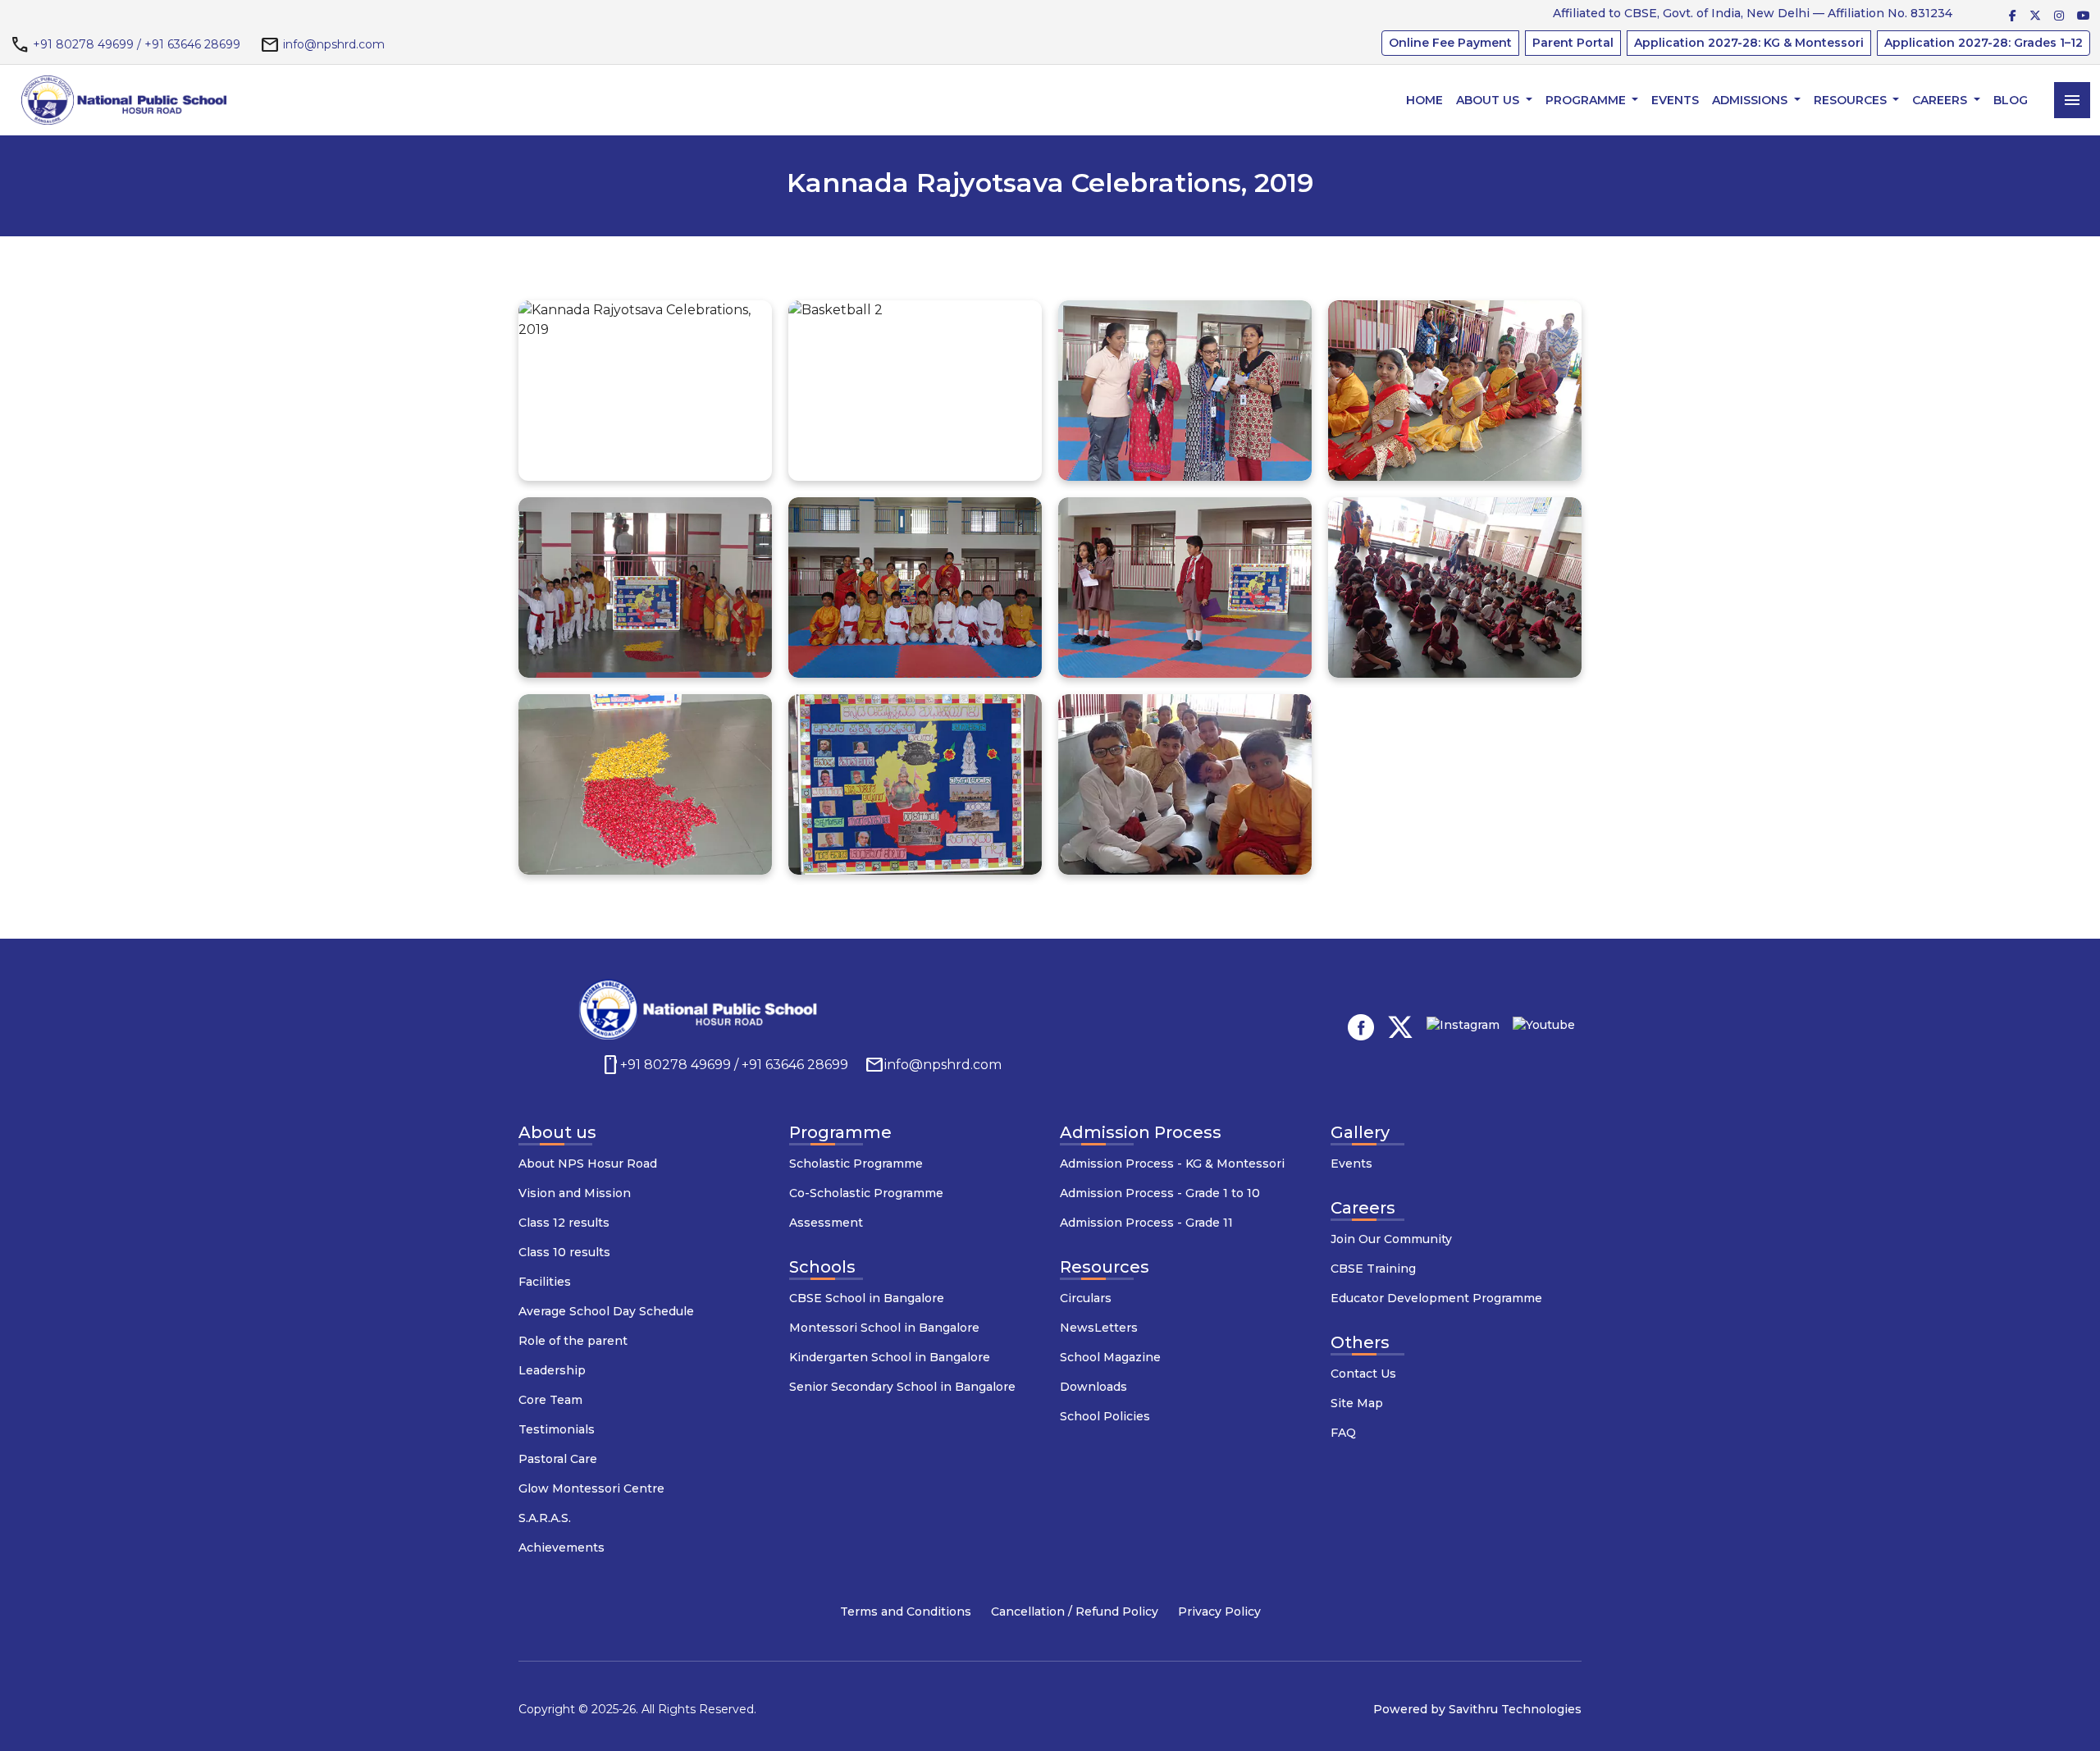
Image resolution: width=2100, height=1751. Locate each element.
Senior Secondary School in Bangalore (902, 1387)
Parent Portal (1573, 43)
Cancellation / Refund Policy (1075, 1612)
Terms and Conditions (906, 1612)
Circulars (1086, 1298)
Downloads (1093, 1387)
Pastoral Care (558, 1459)
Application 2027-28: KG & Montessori (1749, 43)
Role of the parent (573, 1341)
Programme (1587, 100)
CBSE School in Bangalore (867, 1298)
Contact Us (1363, 1374)
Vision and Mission (575, 1193)
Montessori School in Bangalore (884, 1328)
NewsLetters (1099, 1328)
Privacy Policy (1219, 1612)
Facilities (545, 1282)
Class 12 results (564, 1223)
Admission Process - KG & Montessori (1172, 1164)
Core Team (550, 1400)
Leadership (552, 1370)
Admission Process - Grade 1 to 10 (1160, 1193)
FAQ (1343, 1433)
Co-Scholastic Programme (866, 1193)
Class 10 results (564, 1252)
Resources (1852, 100)
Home (1424, 100)
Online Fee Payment (1450, 43)
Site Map (1357, 1403)
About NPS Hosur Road (588, 1164)
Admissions (1751, 100)
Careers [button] (1941, 100)
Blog (2011, 100)
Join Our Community (1391, 1239)
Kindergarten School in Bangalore (890, 1357)
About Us (1489, 100)
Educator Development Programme (1436, 1298)
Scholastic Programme (856, 1164)
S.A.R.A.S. (545, 1518)
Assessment (826, 1223)
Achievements (562, 1548)
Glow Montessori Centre (591, 1488)
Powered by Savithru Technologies (1477, 1709)
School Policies (1105, 1416)
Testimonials (557, 1429)
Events (1675, 100)
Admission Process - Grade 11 (1146, 1223)
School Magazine (1110, 1357)
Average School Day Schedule (606, 1311)
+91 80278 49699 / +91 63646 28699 (137, 44)
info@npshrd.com (334, 44)
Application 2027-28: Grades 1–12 (1984, 43)
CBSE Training (1373, 1269)
